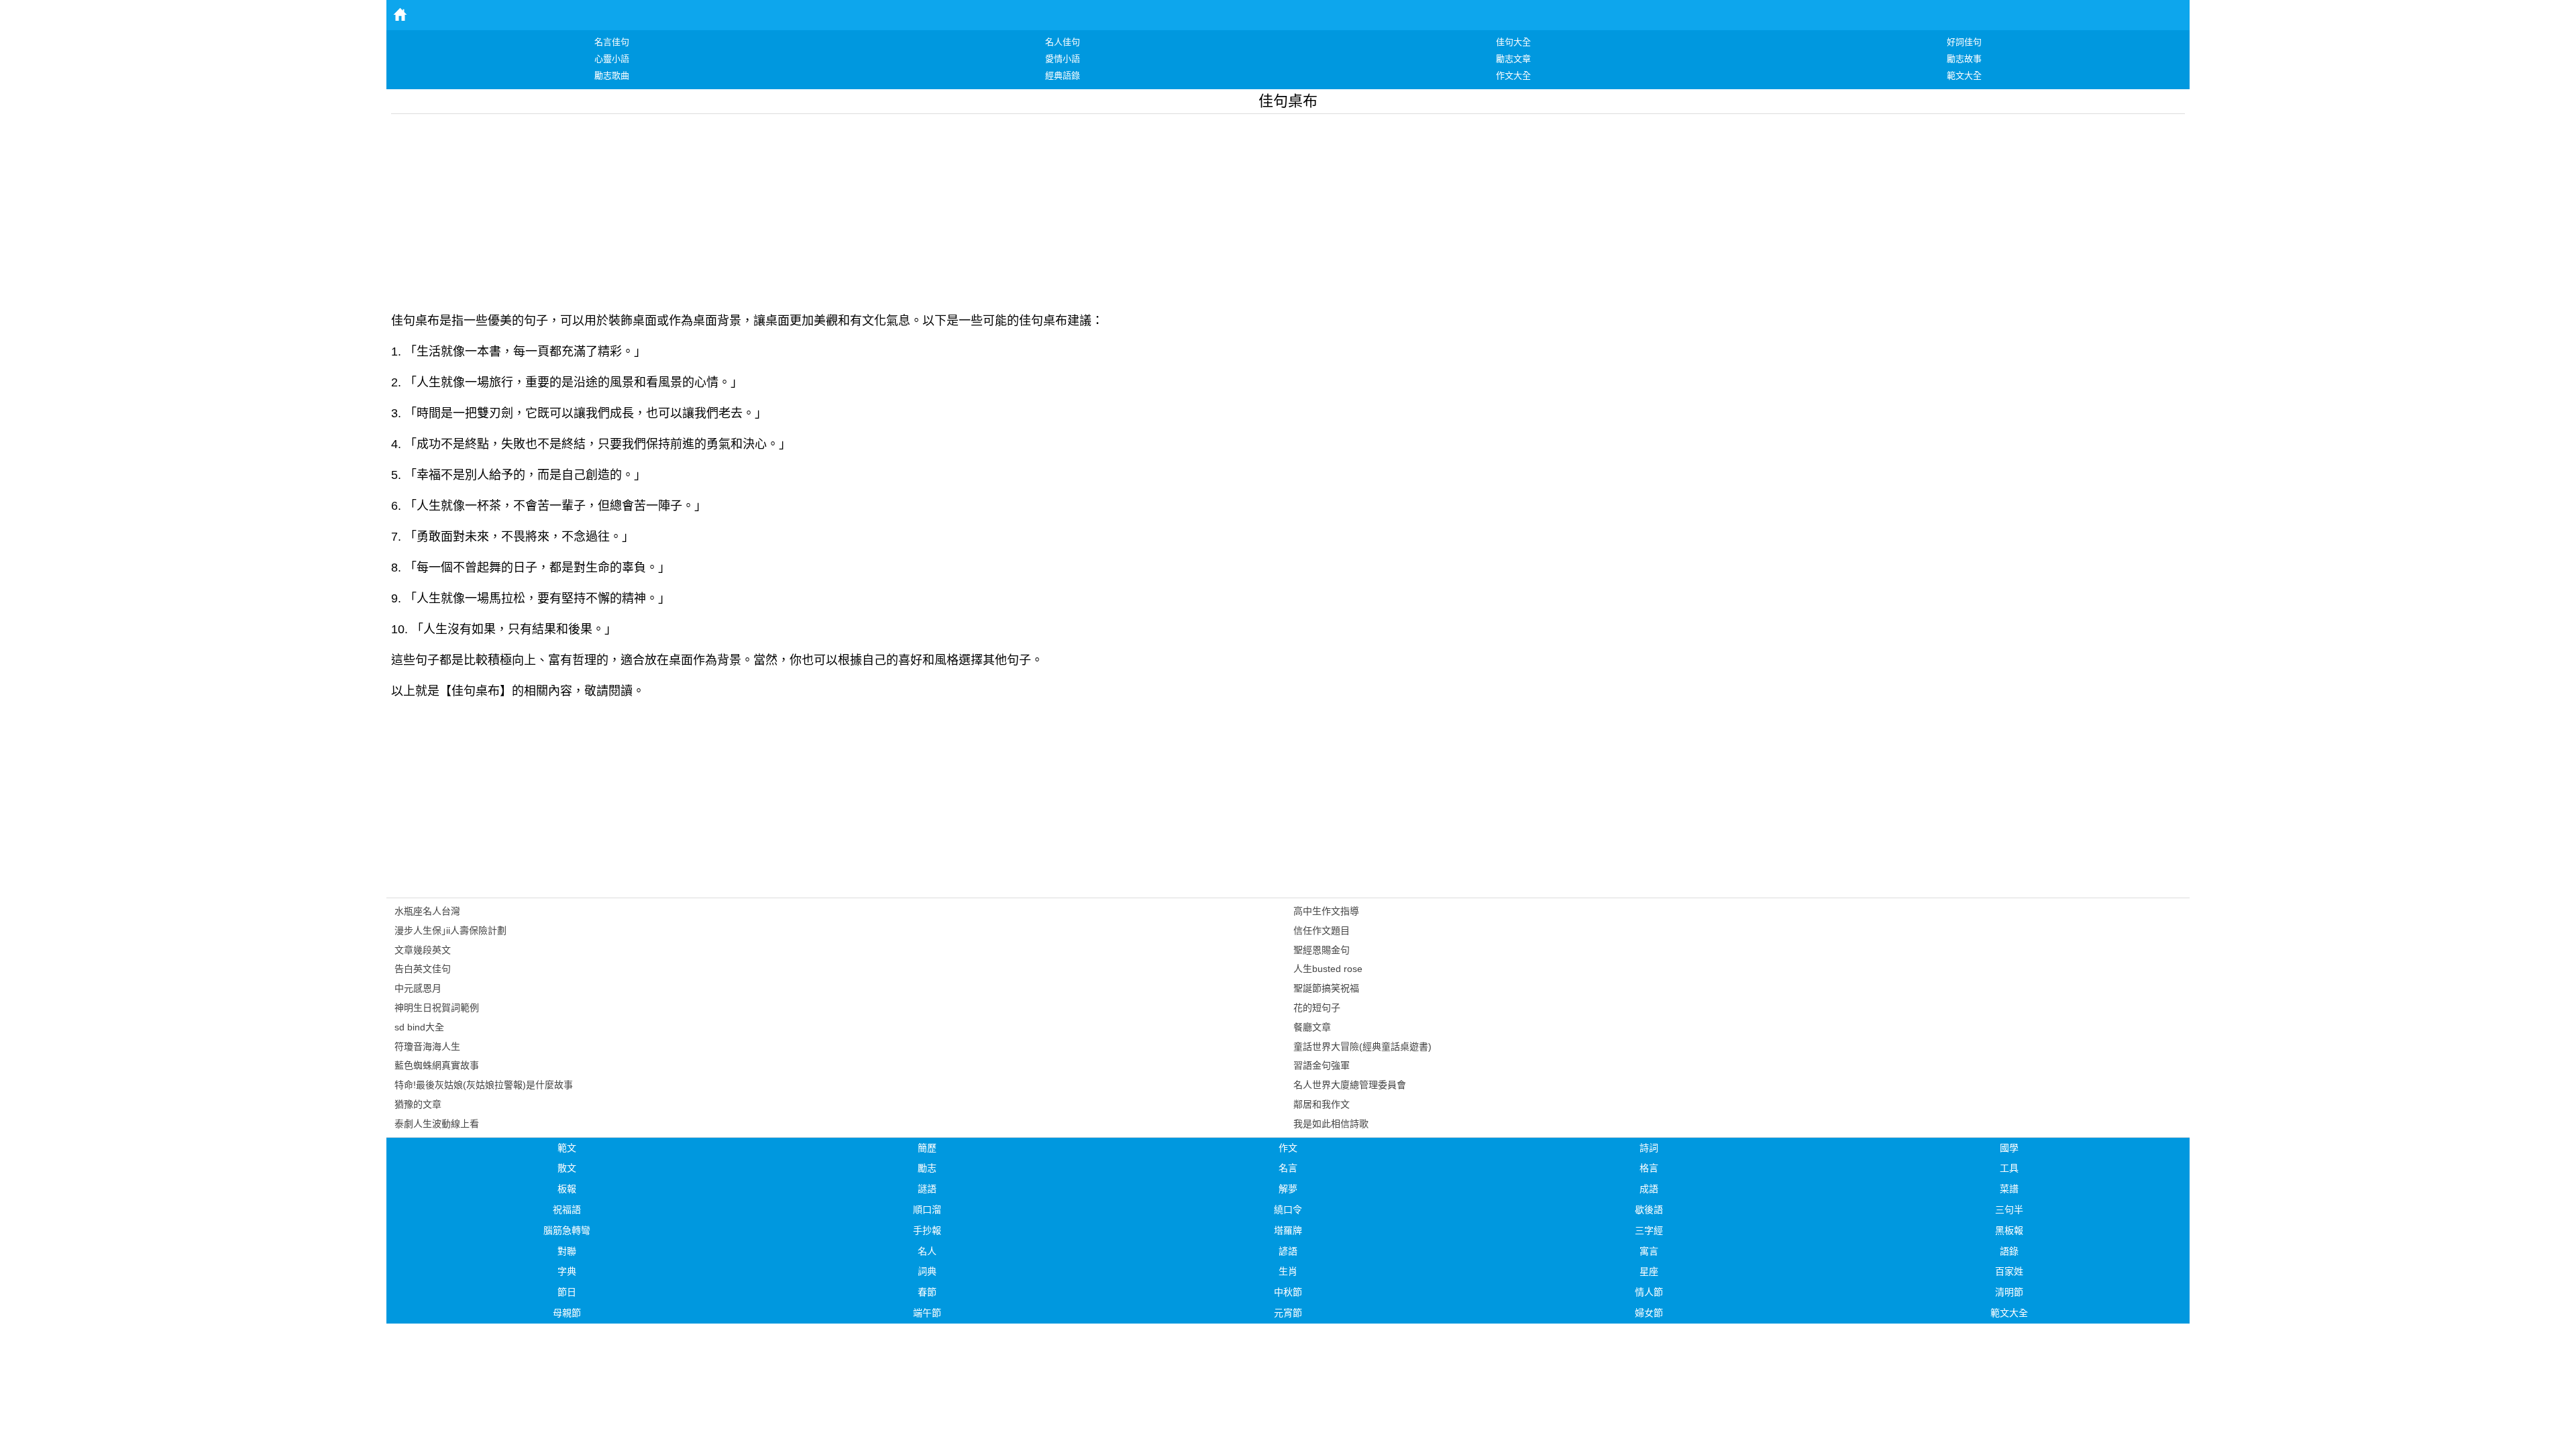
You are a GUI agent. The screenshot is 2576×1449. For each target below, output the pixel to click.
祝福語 (567, 1210)
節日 (567, 1292)
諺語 (1288, 1251)
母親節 (567, 1313)
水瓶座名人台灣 (427, 911)
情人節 (1649, 1292)
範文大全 (2009, 1313)
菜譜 (2009, 1189)
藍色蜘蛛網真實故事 (437, 1065)
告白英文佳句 (423, 969)
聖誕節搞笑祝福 (1326, 988)
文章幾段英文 (423, 950)
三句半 (2009, 1210)
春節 (927, 1292)
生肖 (1288, 1271)
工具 (2009, 1168)
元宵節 (1288, 1313)
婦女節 (1649, 1313)
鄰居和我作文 (1322, 1104)
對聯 (567, 1251)
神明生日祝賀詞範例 (437, 1008)
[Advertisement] (794, 208)
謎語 (927, 1189)
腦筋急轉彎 (567, 1230)
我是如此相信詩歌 (1331, 1124)
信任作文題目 (1322, 930)
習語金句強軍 (1322, 1065)
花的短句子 (1317, 1008)
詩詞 (1649, 1148)
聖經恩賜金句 (1322, 950)
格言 (1649, 1168)
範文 (567, 1148)
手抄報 (927, 1230)
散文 (567, 1168)
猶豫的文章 (418, 1104)
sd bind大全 (419, 1027)
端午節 (927, 1313)
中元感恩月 (418, 988)
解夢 (1288, 1189)
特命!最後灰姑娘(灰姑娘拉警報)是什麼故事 (484, 1085)
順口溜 (927, 1210)
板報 (567, 1189)
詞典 (927, 1271)
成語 (1649, 1189)
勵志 (927, 1168)
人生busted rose (1328, 969)
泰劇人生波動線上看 (437, 1124)
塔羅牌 (1288, 1230)
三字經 (1649, 1230)
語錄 (2009, 1251)
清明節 (2009, 1292)
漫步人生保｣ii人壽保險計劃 (450, 930)
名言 (1288, 1168)
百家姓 (2009, 1271)
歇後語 (1649, 1210)
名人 (927, 1251)
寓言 (1649, 1251)
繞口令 (1288, 1210)
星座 (1649, 1271)
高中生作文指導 (1326, 911)
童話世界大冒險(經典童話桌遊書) (1362, 1046)
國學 (2009, 1148)
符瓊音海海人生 (427, 1046)
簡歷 (927, 1148)
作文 (1288, 1148)
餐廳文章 (1312, 1027)
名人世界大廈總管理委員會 (1350, 1085)
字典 (567, 1271)
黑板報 (2009, 1230)
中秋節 (1288, 1292)
